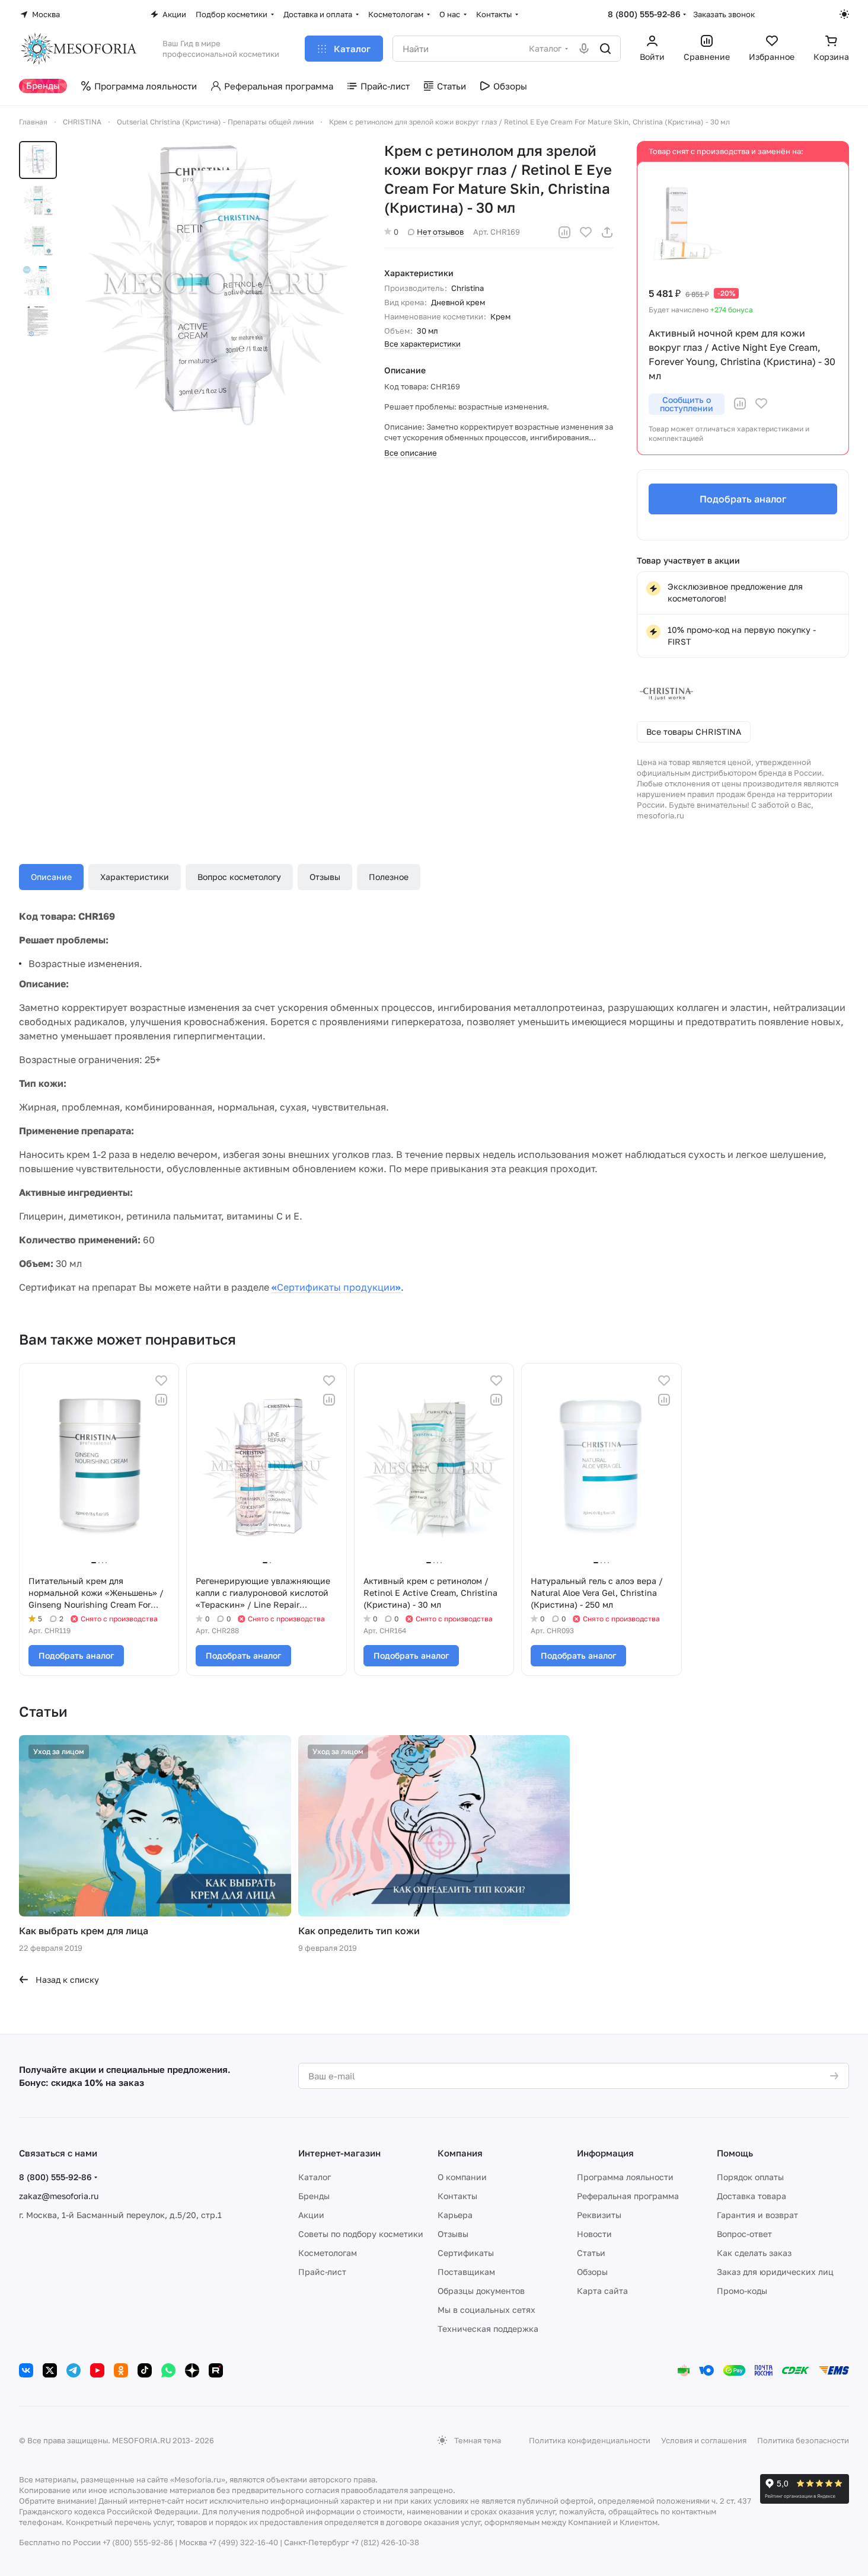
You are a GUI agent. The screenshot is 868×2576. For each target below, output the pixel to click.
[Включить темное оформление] (844, 14)
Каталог (315, 2177)
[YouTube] (97, 2370)
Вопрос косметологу (239, 877)
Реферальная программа (628, 2196)
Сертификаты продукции (336, 1287)
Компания (460, 2153)
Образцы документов (481, 2291)
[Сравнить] (564, 232)
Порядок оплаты (750, 2177)
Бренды (314, 2196)
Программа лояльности (625, 2177)
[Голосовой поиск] (584, 49)
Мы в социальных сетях (486, 2310)
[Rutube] (216, 2370)
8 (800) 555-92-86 (644, 14)
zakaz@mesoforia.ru (59, 2196)
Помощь (735, 2153)
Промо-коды (742, 2291)
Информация (605, 2153)
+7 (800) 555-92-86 (138, 2542)
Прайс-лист (322, 2272)
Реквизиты (599, 2215)
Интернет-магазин (339, 2153)
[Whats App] (168, 2370)
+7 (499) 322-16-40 (243, 2542)
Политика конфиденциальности (590, 2440)
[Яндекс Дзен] (192, 2370)
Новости (594, 2234)
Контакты (457, 2196)
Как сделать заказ (754, 2253)
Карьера (455, 2215)
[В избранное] (586, 232)
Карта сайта (602, 2291)
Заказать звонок (724, 14)
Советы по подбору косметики (361, 2234)
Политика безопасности (803, 2440)
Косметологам (328, 2253)
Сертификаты (466, 2253)
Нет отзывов (440, 232)
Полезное (389, 877)
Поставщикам (466, 2272)
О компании (462, 2177)
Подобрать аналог (743, 499)
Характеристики (135, 877)
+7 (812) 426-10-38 (385, 2542)
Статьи (591, 2253)
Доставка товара (751, 2196)
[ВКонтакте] (26, 2370)
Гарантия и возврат (757, 2215)
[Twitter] (50, 2370)
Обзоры (592, 2272)
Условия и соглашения (704, 2440)
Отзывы (325, 877)
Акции (311, 2215)
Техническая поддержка (488, 2329)
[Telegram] (74, 2370)
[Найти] (605, 49)
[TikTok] (145, 2370)
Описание (51, 877)
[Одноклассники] (121, 2370)
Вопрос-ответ (744, 2234)
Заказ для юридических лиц (775, 2272)
